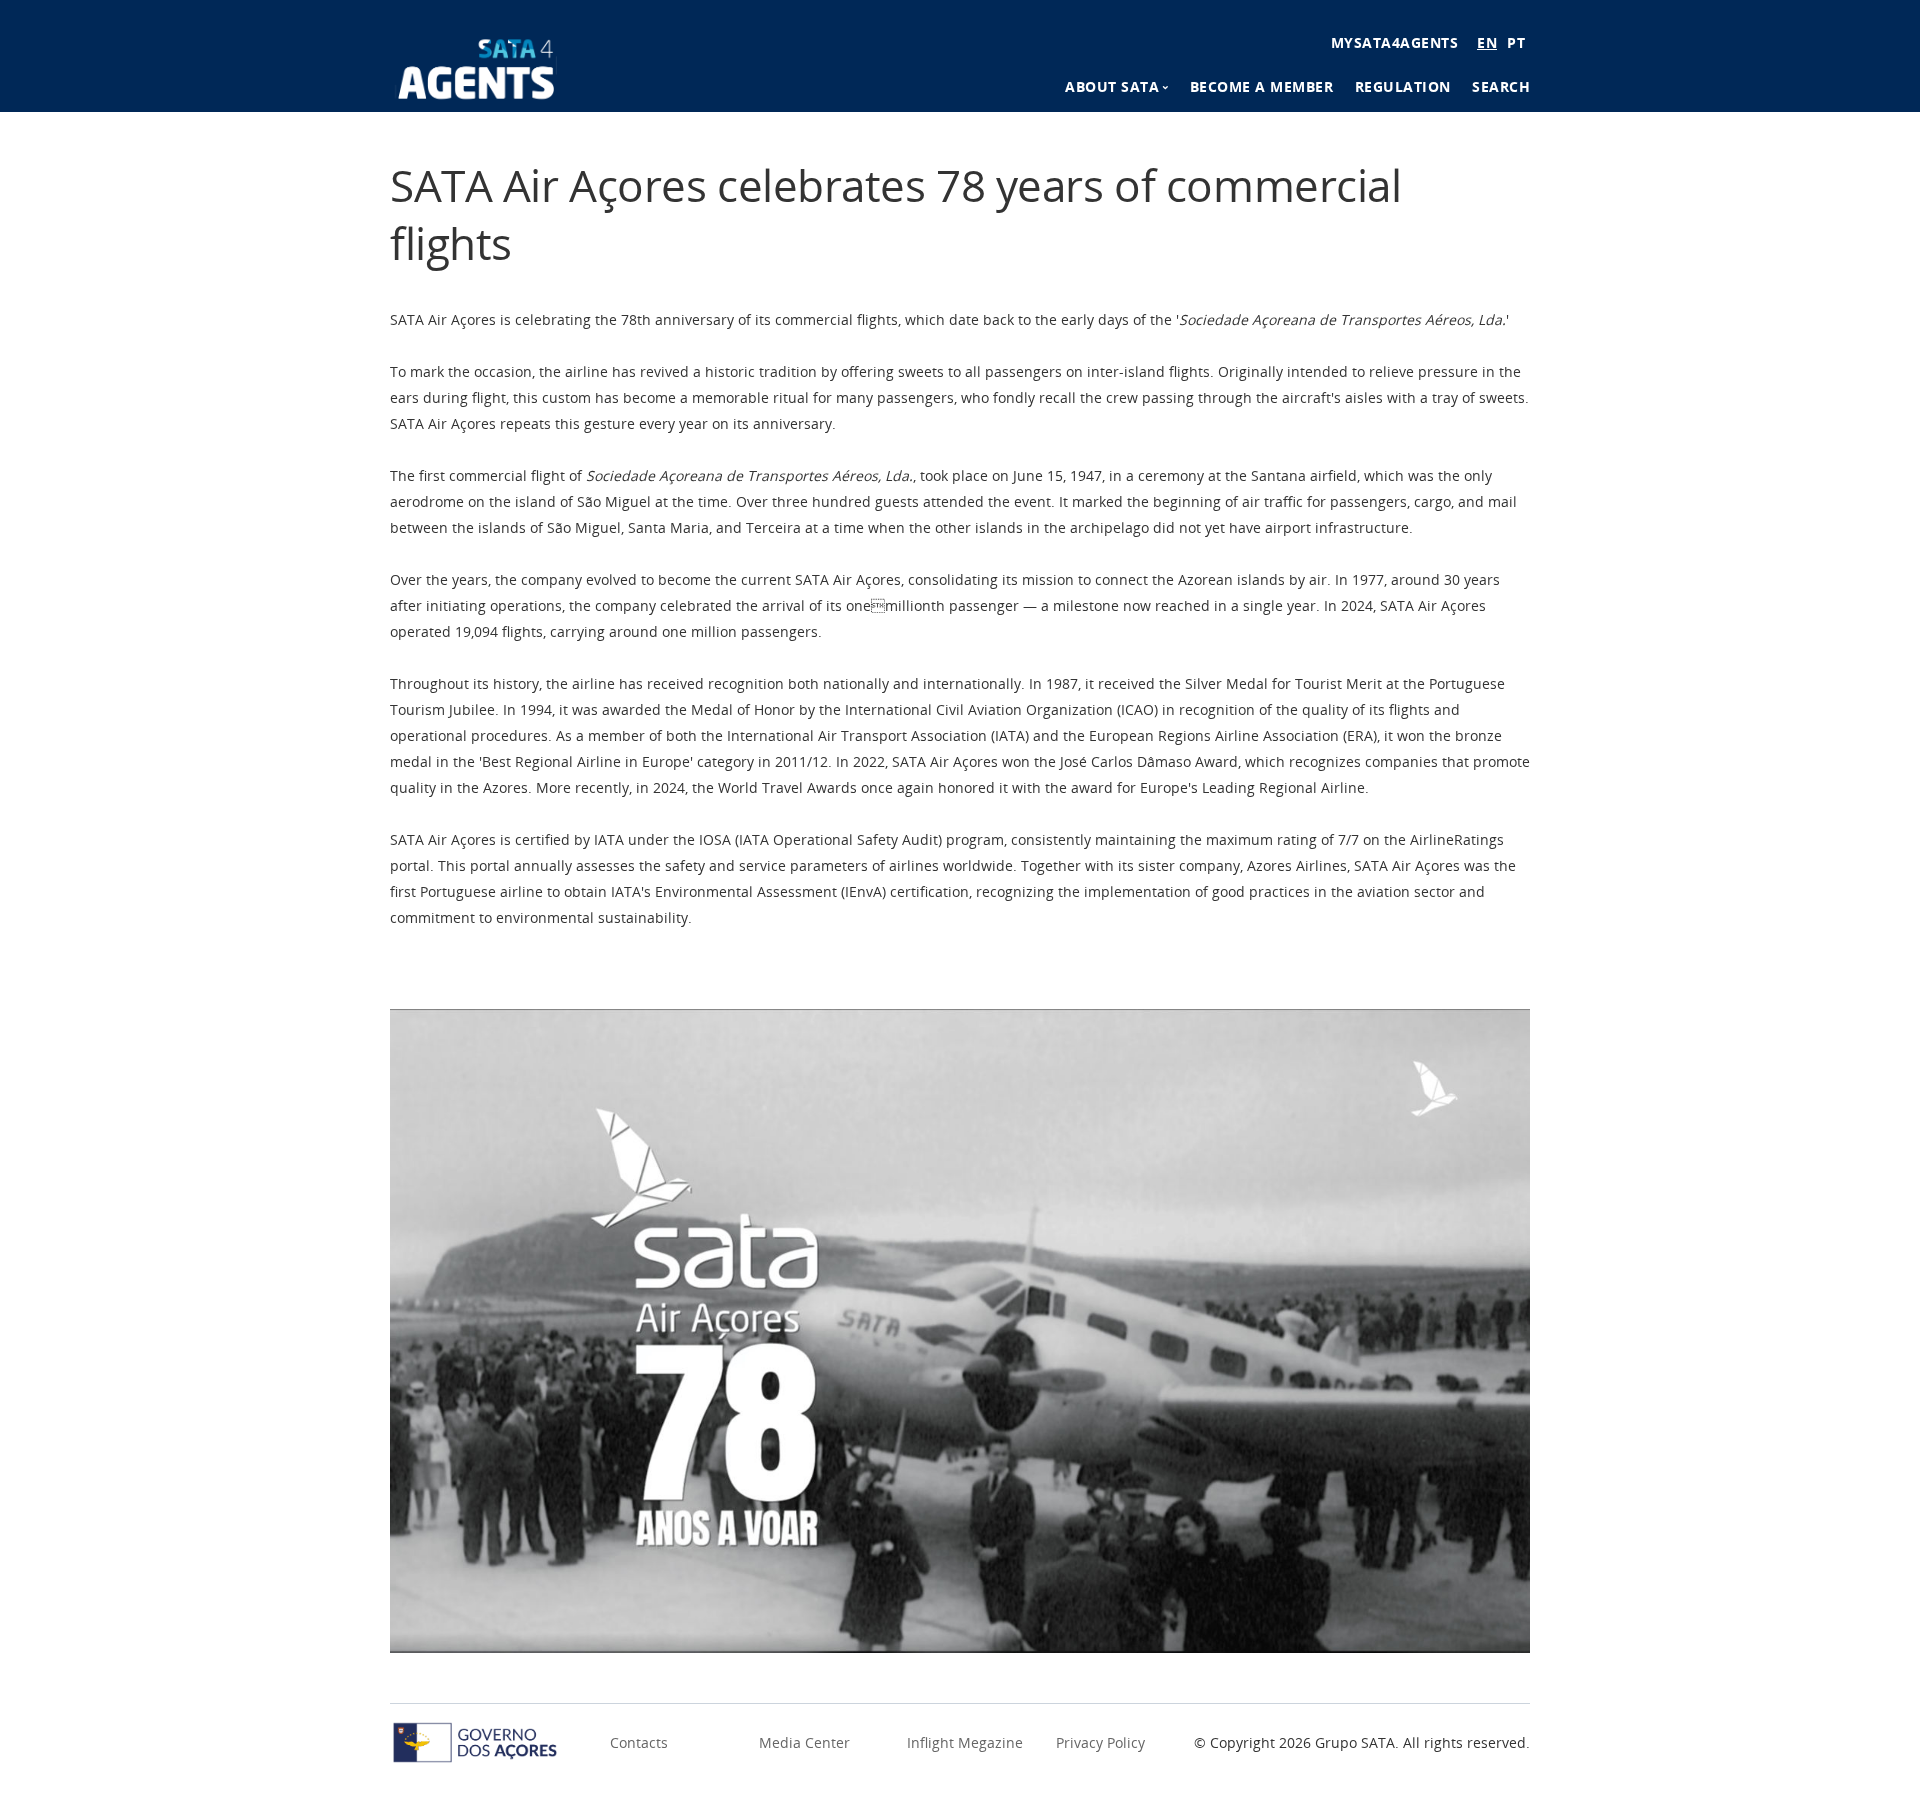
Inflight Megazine (965, 1742)
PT (1516, 42)
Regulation (1403, 86)
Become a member (1262, 86)
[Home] (476, 66)
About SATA (1112, 86)
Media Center (804, 1742)
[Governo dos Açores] (475, 1740)
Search (1501, 86)
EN (1487, 42)
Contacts (639, 1742)
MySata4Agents (1395, 42)
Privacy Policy (1100, 1742)
